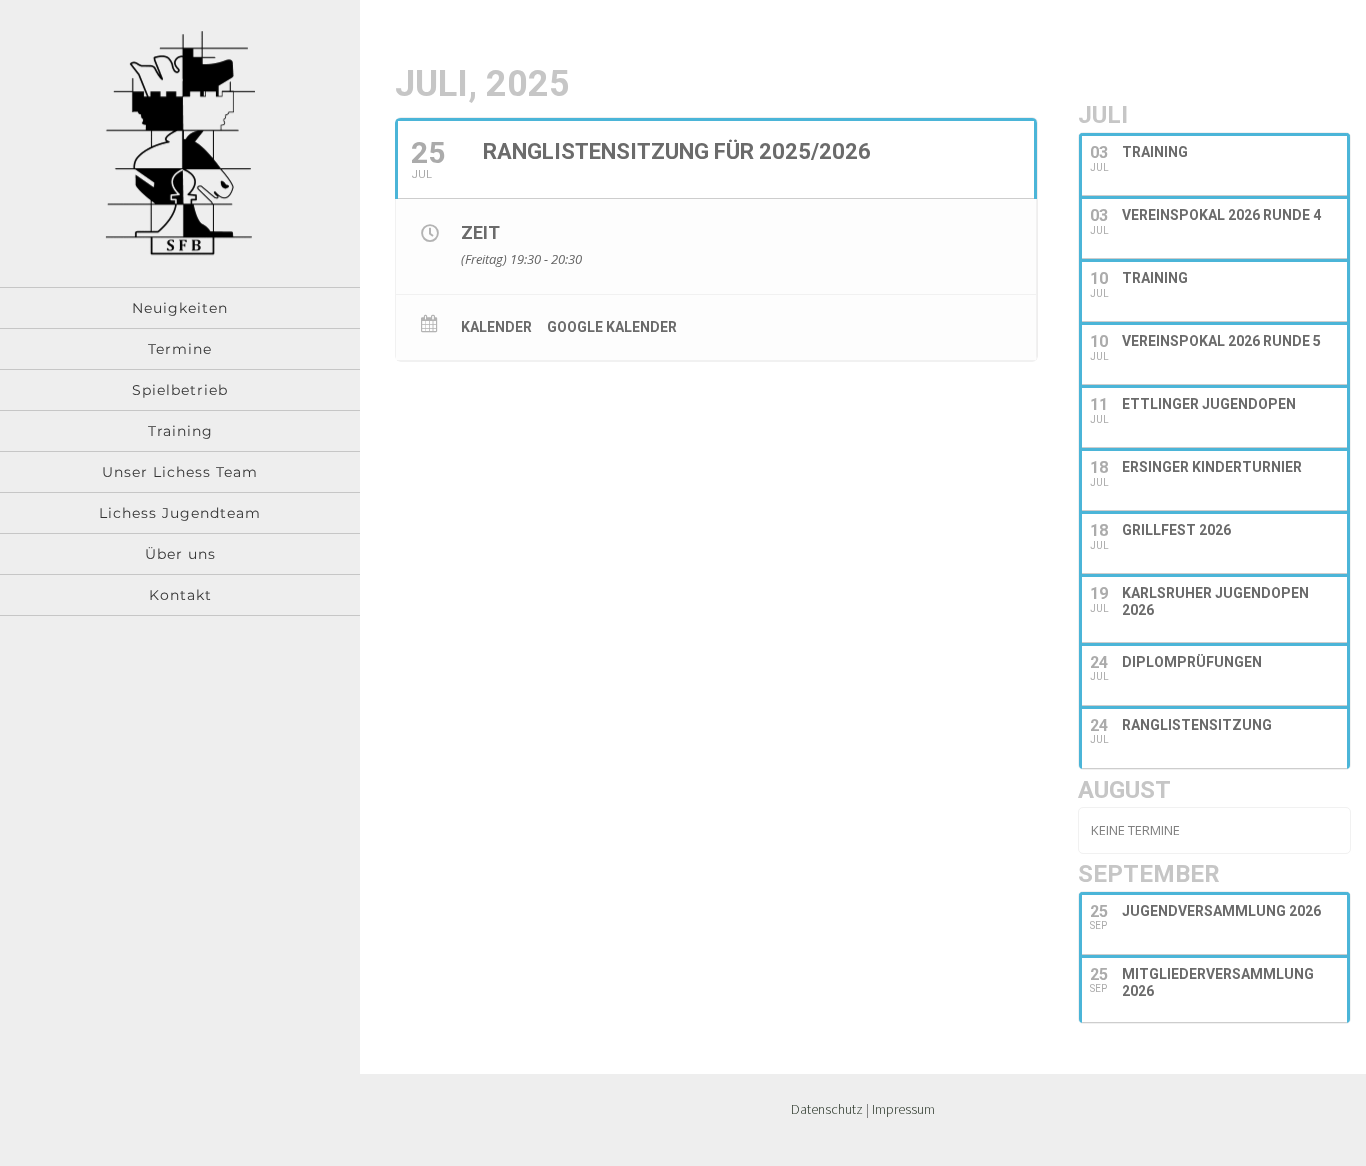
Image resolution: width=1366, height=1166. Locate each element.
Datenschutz (827, 1109)
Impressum (903, 1109)
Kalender (496, 327)
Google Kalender (612, 327)
